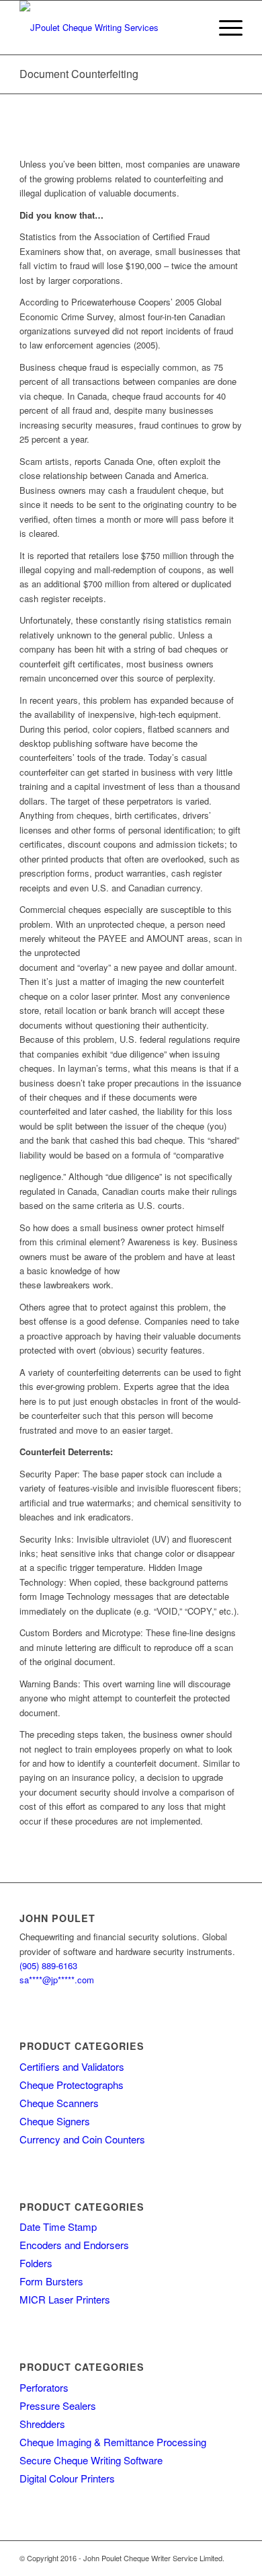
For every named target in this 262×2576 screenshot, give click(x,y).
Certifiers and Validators (72, 2066)
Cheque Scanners (59, 2103)
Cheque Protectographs (72, 2085)
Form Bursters (51, 2281)
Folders (36, 2263)
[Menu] (224, 28)
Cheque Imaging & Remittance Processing (113, 2442)
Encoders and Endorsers (74, 2245)
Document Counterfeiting (79, 74)
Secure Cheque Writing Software (91, 2460)
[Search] (192, 28)
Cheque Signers (55, 2121)
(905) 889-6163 (48, 1965)
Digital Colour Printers (67, 2478)
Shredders (42, 2424)
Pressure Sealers (58, 2405)
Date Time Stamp (58, 2227)
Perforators (44, 2387)
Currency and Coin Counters (82, 2139)
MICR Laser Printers (65, 2299)
